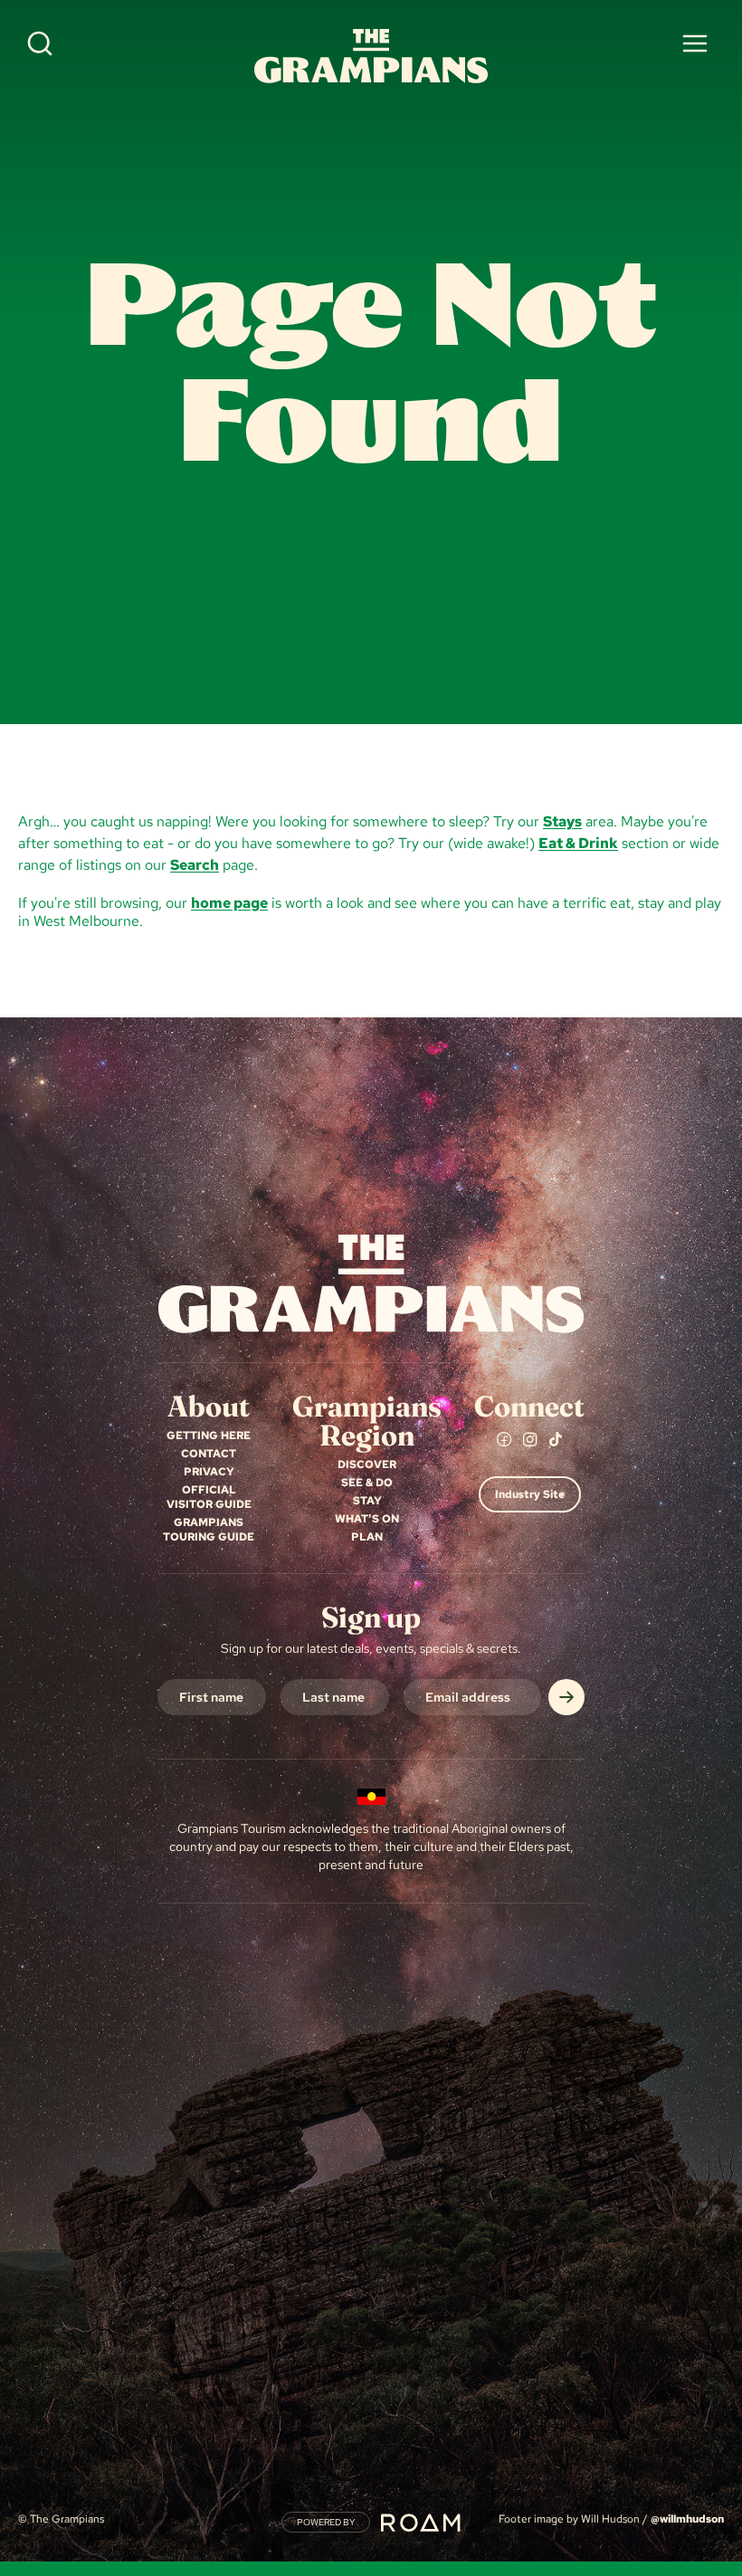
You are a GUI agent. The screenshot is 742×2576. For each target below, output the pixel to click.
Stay (367, 1501)
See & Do (367, 1483)
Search (195, 865)
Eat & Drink (578, 843)
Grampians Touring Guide (209, 1530)
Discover (367, 1465)
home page (229, 903)
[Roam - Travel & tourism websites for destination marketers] (421, 2523)
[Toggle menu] (695, 43)
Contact (209, 1454)
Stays (562, 821)
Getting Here (209, 1436)
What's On (367, 1519)
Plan (367, 1537)
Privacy (209, 1472)
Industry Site (530, 1494)
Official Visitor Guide (209, 1497)
